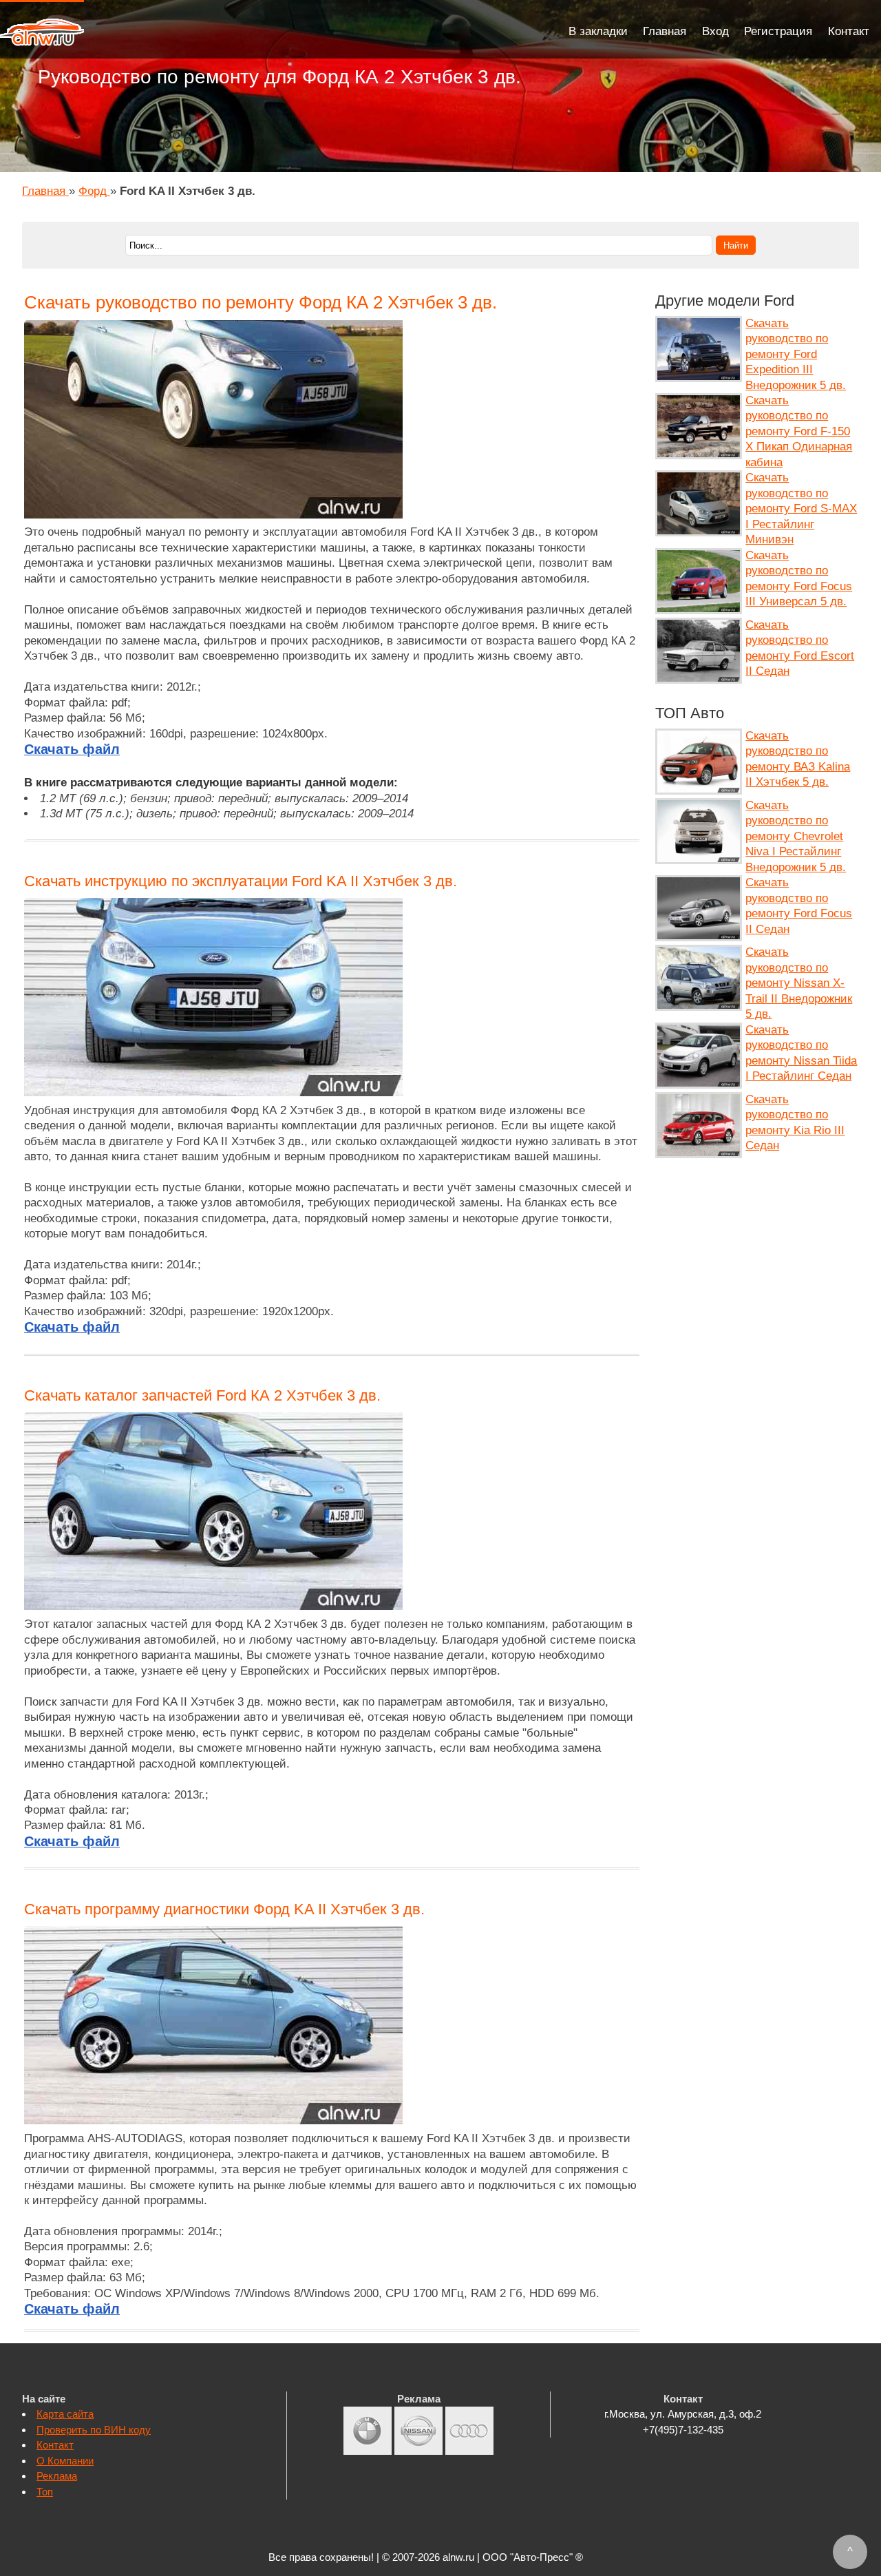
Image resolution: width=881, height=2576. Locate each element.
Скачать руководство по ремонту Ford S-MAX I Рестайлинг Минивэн (801, 509)
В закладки (598, 31)
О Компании (65, 2461)
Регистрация (778, 31)
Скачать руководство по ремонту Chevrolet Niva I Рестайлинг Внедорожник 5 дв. (796, 836)
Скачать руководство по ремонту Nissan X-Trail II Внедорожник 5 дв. (799, 983)
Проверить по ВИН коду (94, 2430)
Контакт (849, 31)
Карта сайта (65, 2414)
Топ (45, 2492)
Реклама (57, 2476)
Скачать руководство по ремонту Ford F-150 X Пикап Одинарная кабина (799, 431)
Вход (715, 31)
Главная (665, 31)
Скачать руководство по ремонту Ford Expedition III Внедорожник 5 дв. (796, 354)
